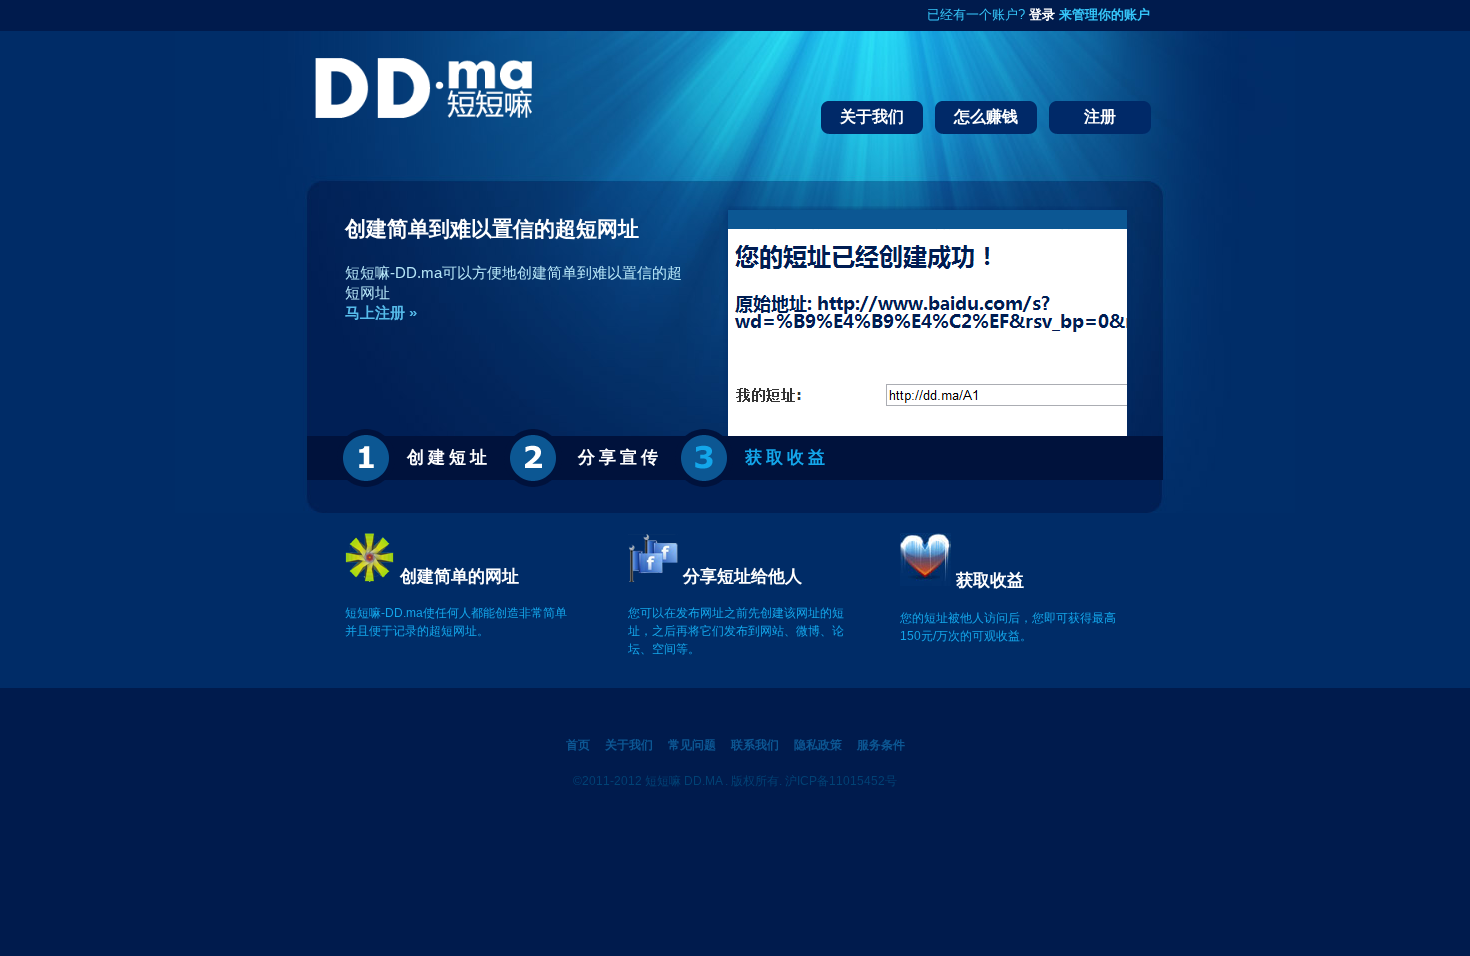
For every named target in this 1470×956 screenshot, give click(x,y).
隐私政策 (818, 745)
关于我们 (629, 745)
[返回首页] (423, 117)
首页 (578, 745)
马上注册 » (381, 312)
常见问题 (692, 745)
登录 (1042, 14)
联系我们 (755, 745)
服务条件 (881, 745)
